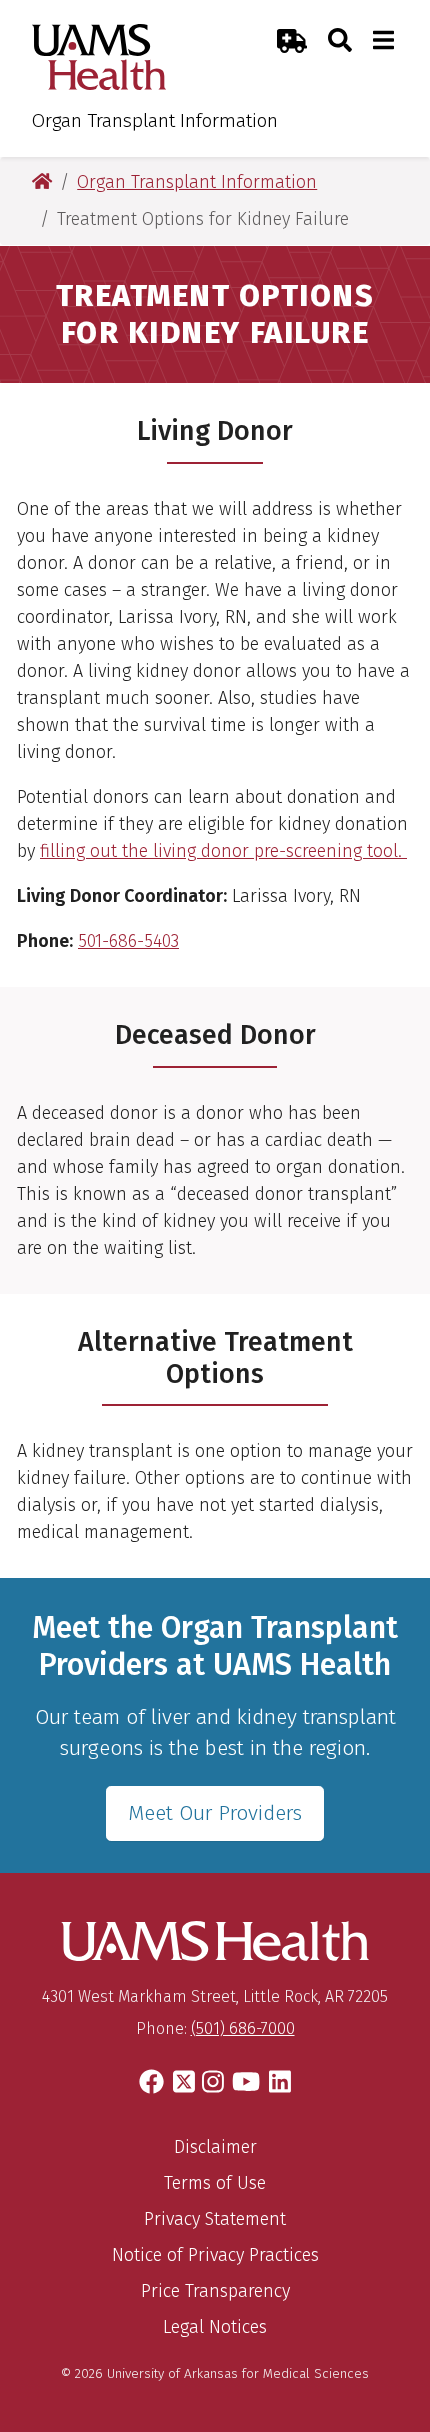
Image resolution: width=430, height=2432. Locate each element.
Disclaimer (215, 2147)
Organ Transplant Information (155, 120)
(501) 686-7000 (243, 2028)
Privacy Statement (215, 2219)
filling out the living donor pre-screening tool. (223, 851)
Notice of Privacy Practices (215, 2255)
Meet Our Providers (215, 1813)
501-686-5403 (128, 941)
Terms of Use (215, 2183)
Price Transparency (215, 2291)
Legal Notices (215, 2327)
